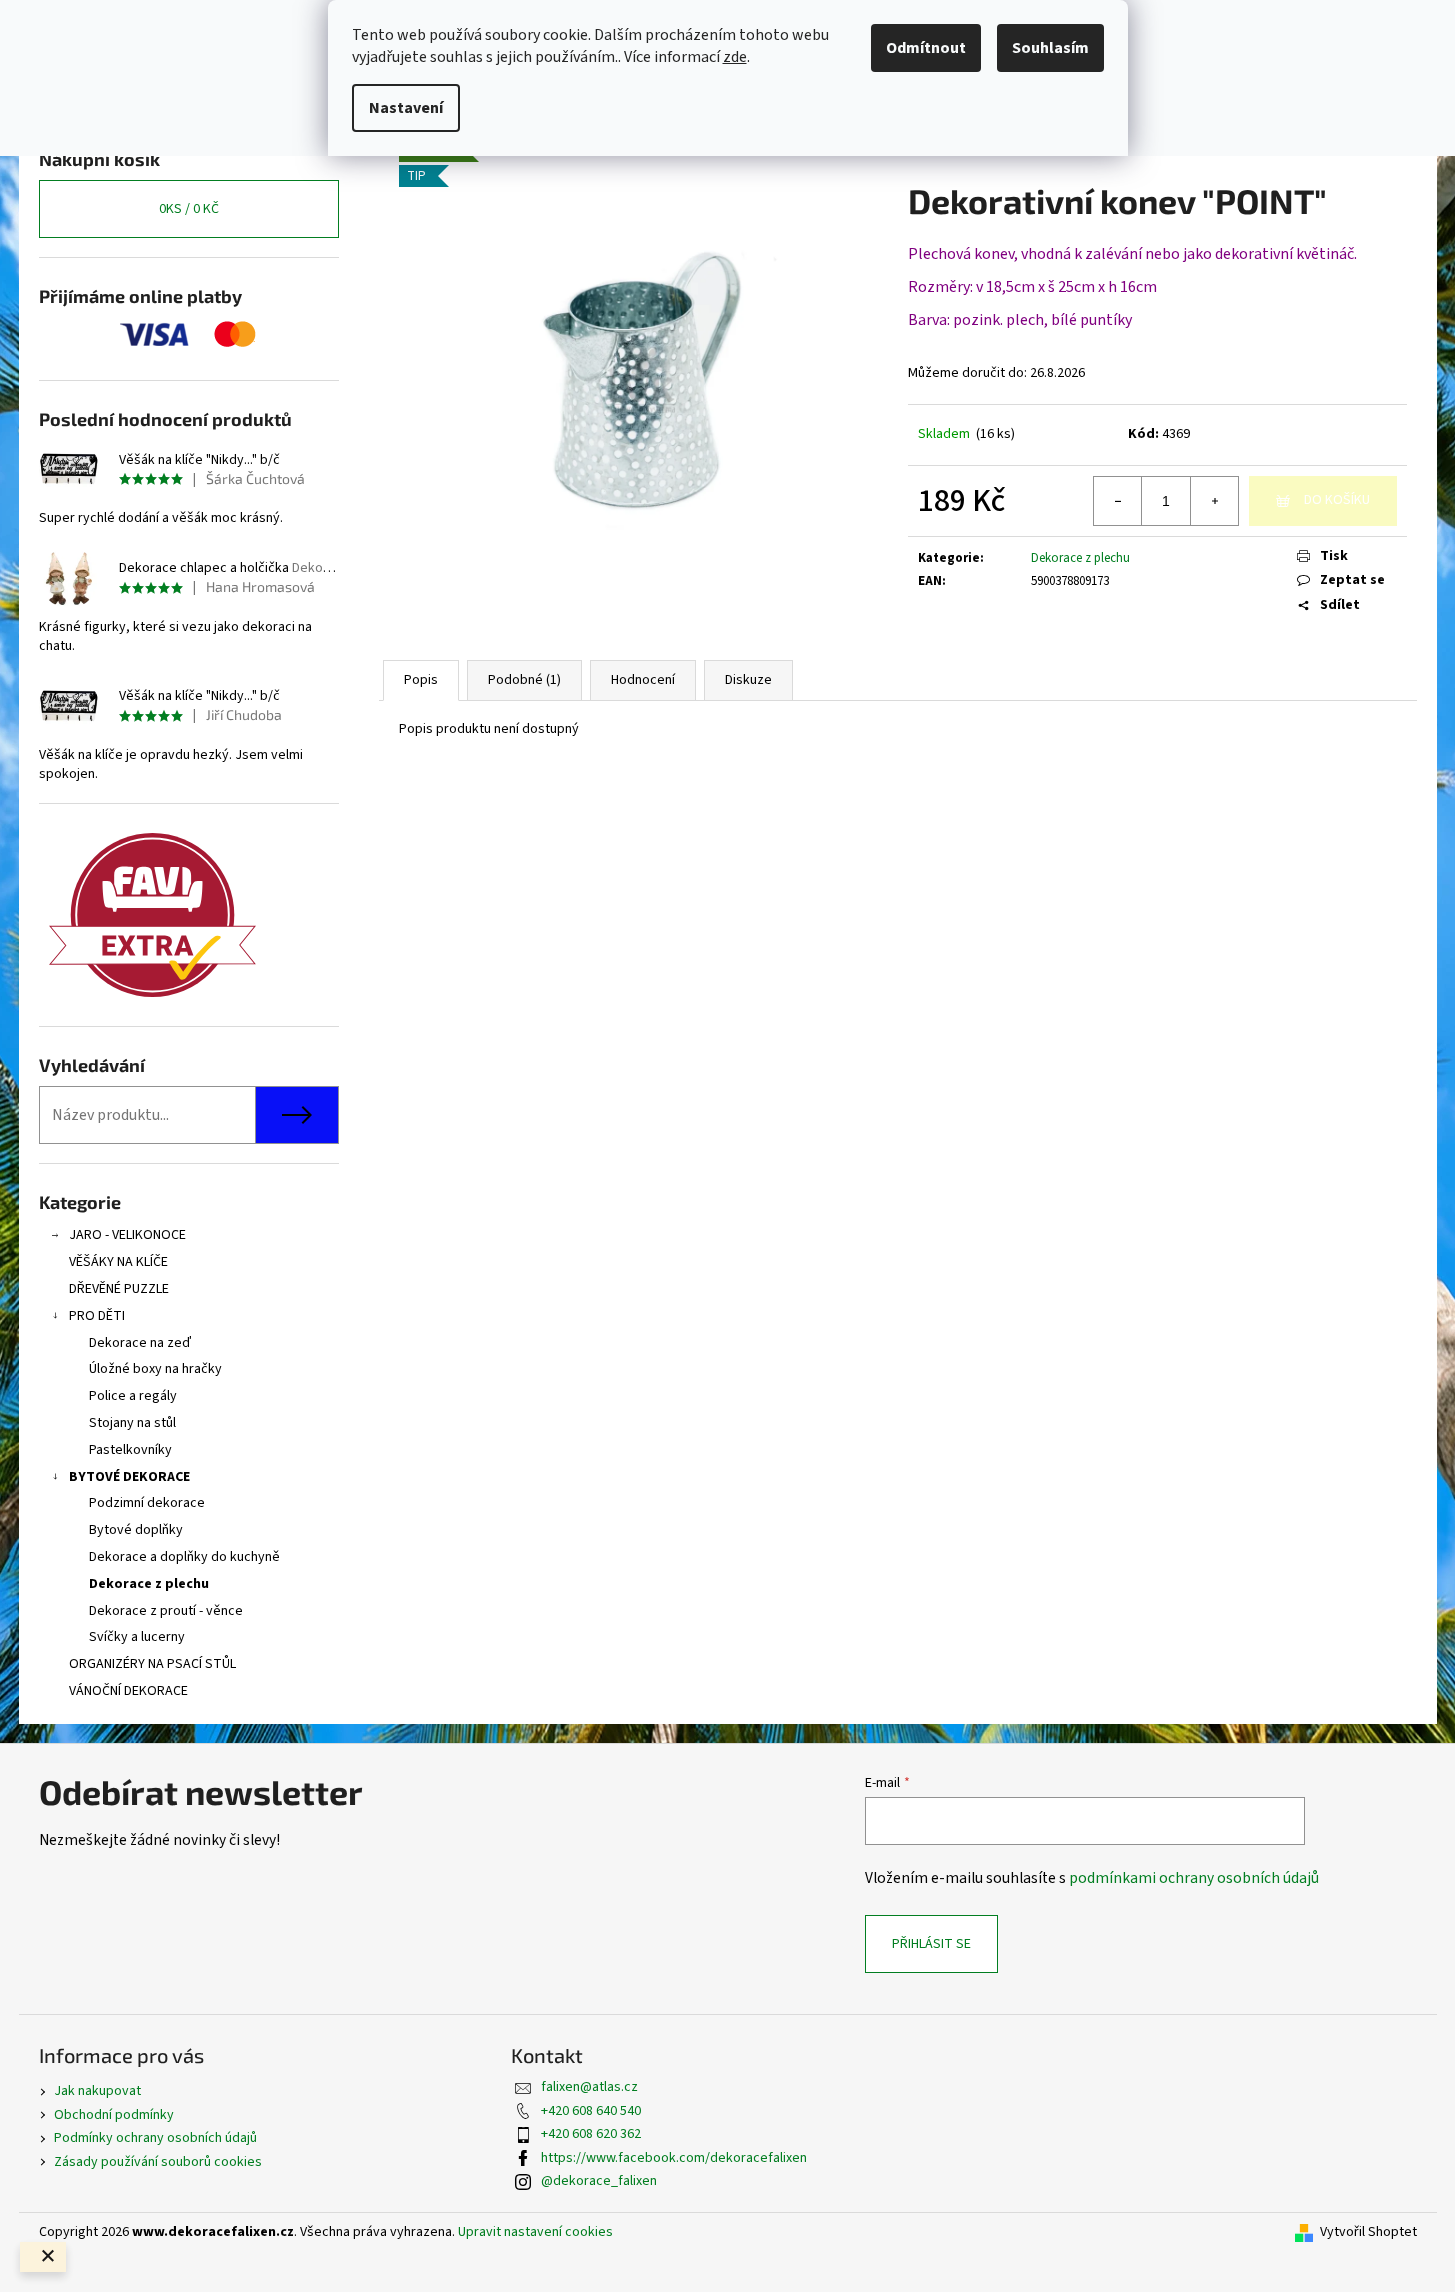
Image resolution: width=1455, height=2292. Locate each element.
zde (735, 57)
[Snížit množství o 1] (1118, 501)
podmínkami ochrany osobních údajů (1194, 1878)
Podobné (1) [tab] (524, 680)
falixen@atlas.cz (589, 2087)
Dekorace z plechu (149, 1584)
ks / (189, 209)
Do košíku (1337, 500)
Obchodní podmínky (114, 2115)
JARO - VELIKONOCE (127, 1235)
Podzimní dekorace (147, 1503)
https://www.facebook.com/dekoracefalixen (674, 2158)
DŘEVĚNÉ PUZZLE (119, 1289)
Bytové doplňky (136, 1530)
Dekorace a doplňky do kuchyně (184, 1557)
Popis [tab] (421, 680)
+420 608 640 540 (591, 2111)
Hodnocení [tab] (643, 680)
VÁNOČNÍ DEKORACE (128, 1691)
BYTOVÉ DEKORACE (129, 1477)
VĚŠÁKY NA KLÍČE (118, 1262)
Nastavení (406, 108)
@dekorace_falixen (599, 2181)
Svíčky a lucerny (137, 1637)
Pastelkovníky (130, 1450)
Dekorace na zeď (140, 1343)
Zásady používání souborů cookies (158, 2162)
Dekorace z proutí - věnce (166, 1611)
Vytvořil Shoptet (1368, 2232)
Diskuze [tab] (748, 680)
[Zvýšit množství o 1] (1214, 501)
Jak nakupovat (97, 2091)
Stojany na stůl (132, 1423)
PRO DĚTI (97, 1316)
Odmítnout (926, 48)
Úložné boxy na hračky (155, 1369)
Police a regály (133, 1396)
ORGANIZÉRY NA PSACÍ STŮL (152, 1664)
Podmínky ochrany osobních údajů (155, 2138)
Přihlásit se (931, 1944)
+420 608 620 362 (591, 2134)
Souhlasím (1050, 48)
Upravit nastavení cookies (535, 2232)
